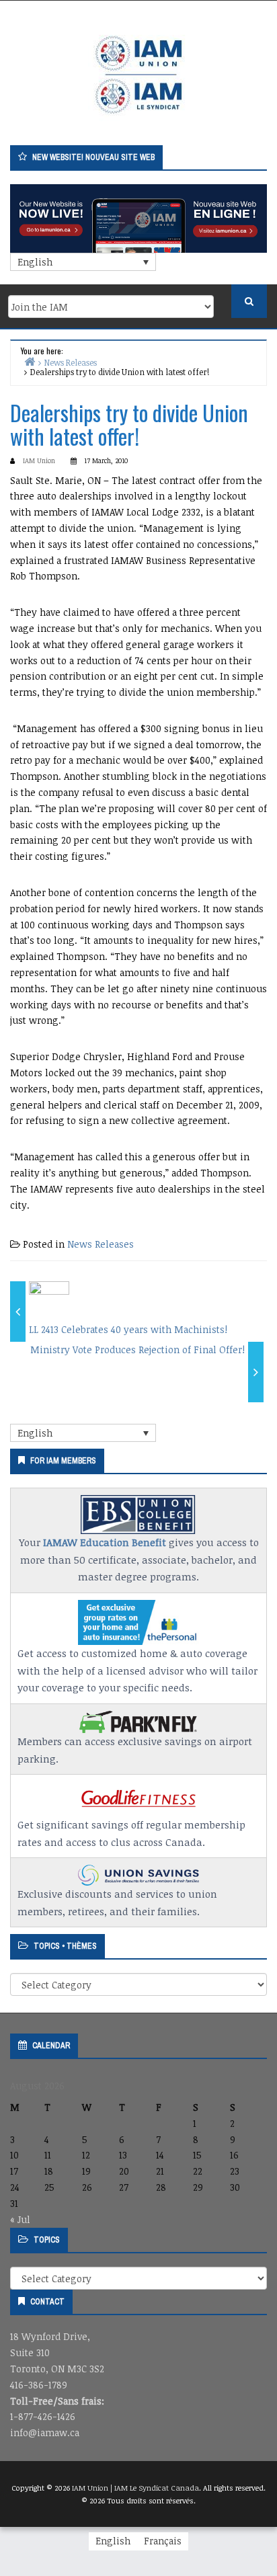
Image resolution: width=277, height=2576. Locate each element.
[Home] (30, 361)
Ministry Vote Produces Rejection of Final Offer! (137, 1350)
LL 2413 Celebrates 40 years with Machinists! (128, 1329)
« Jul (20, 2219)
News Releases (101, 1244)
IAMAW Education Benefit (105, 1542)
